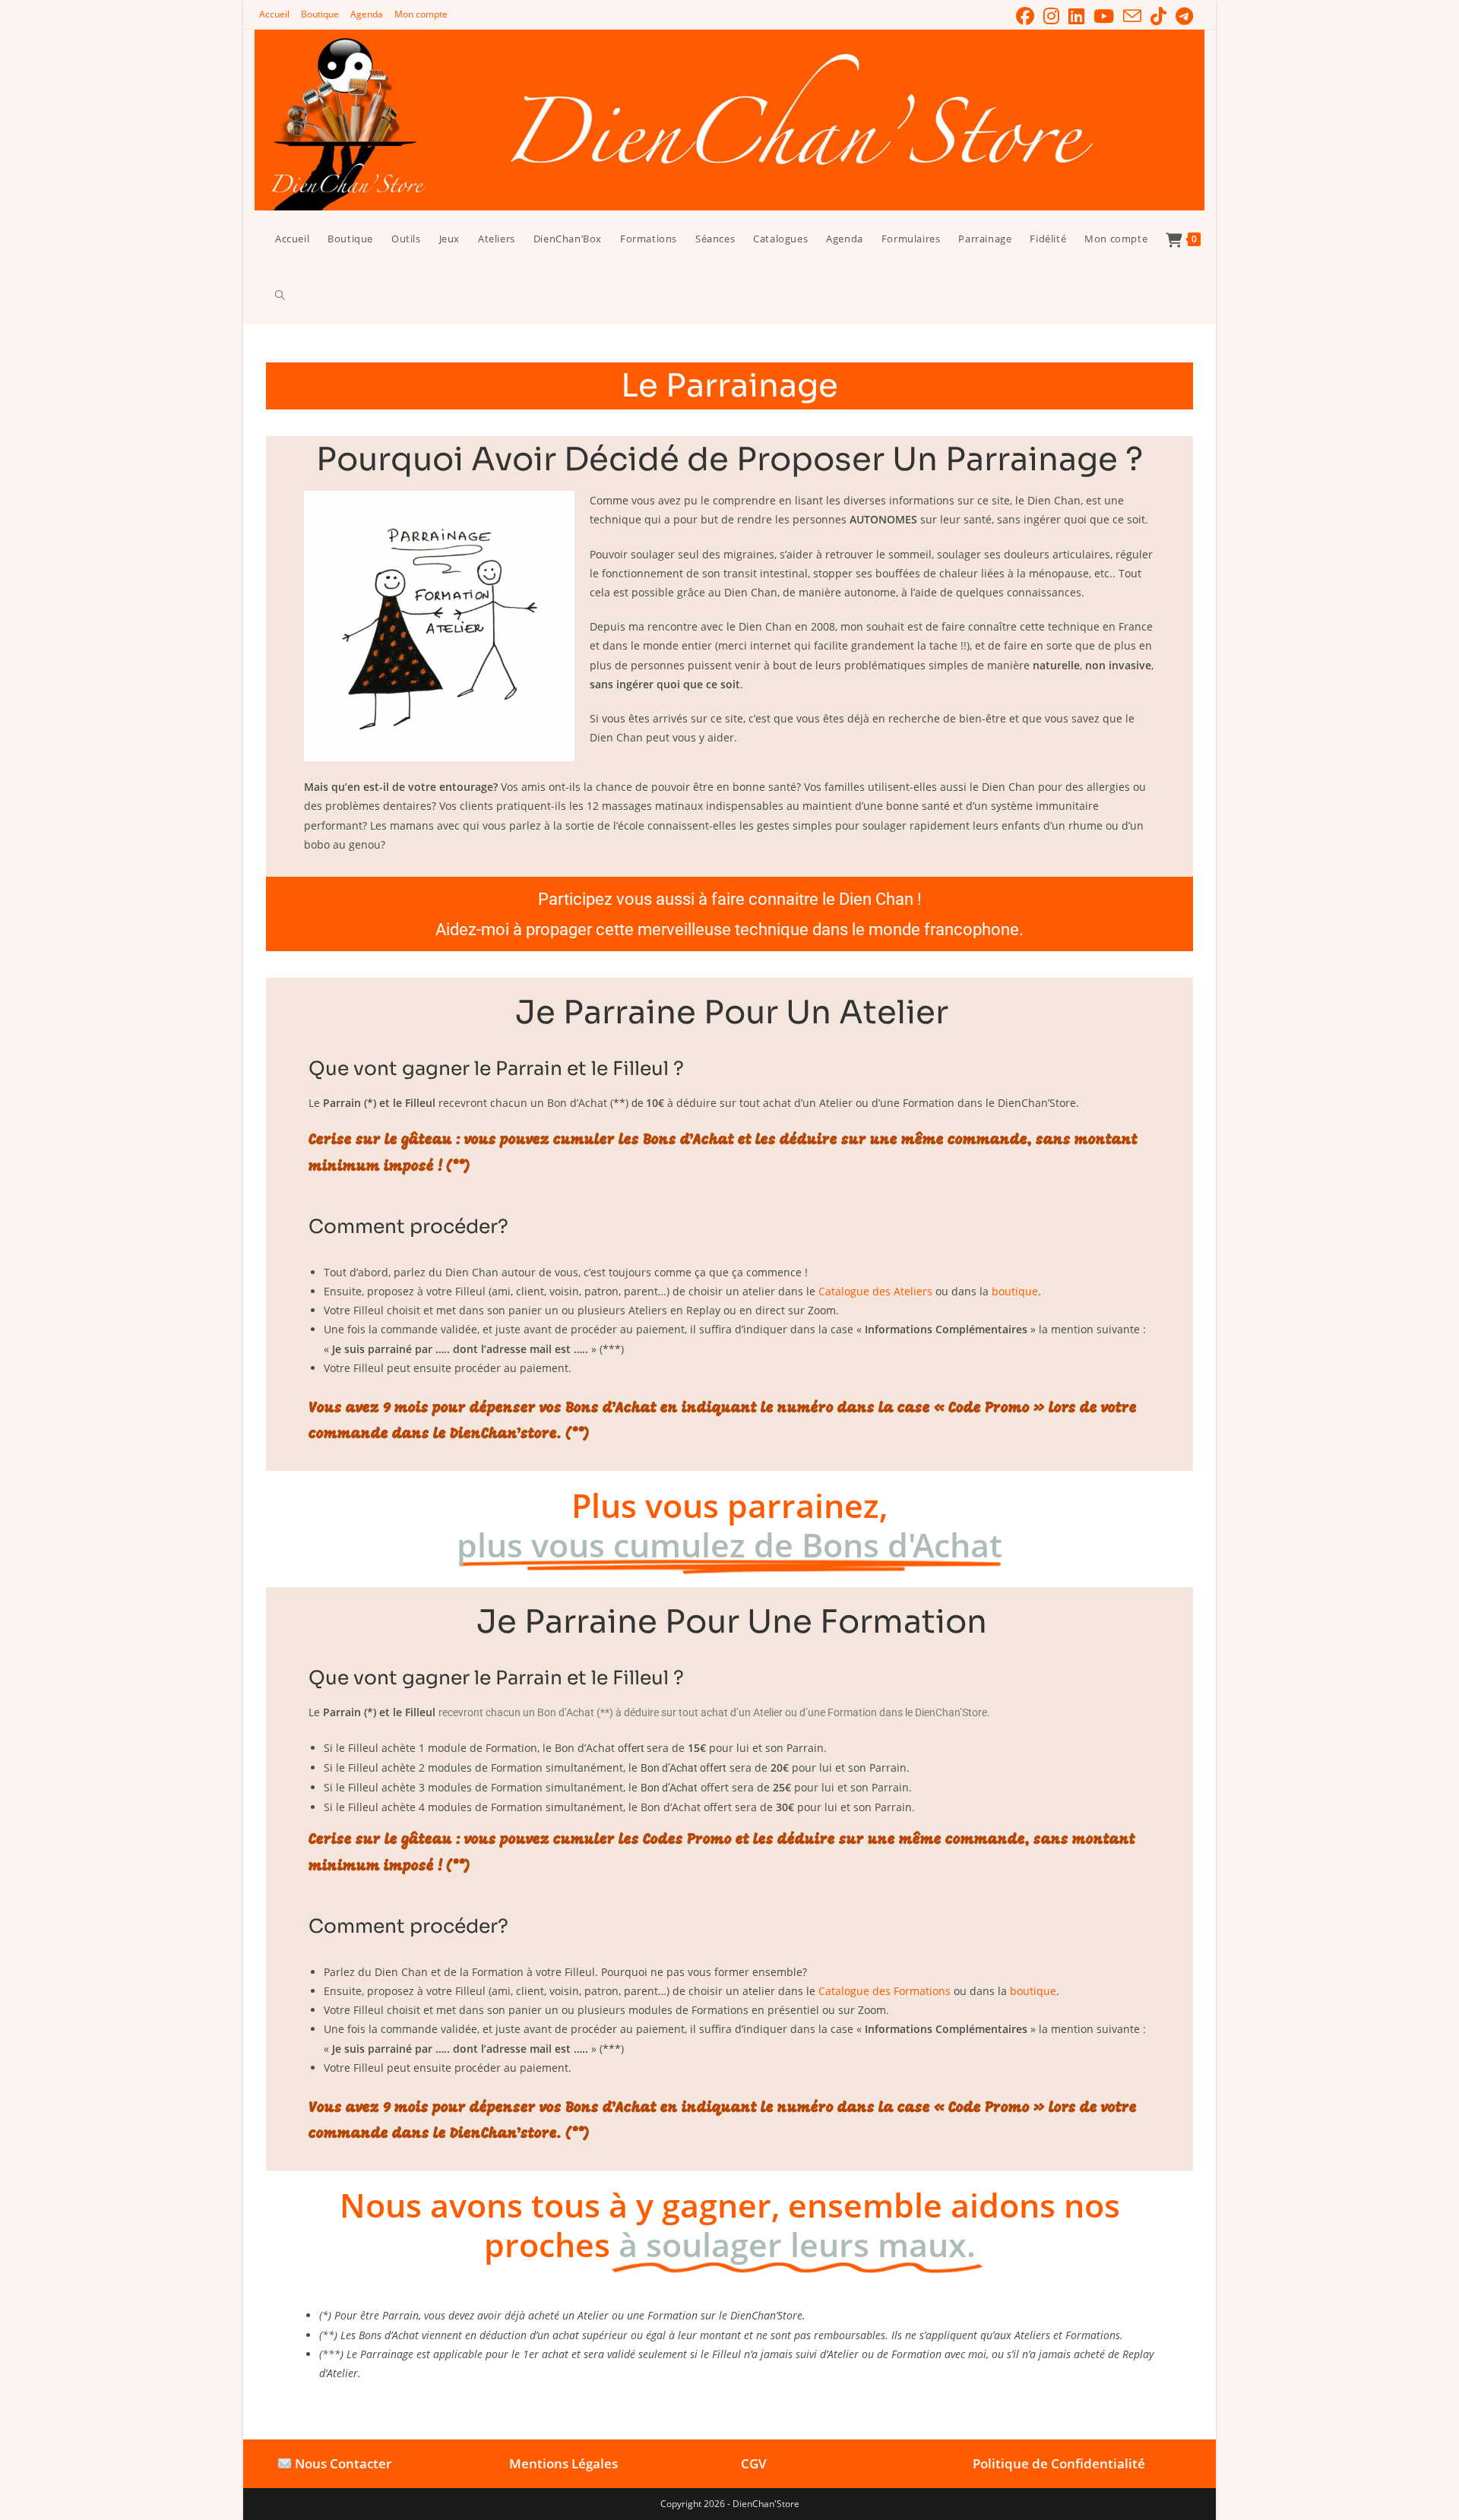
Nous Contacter (343, 2463)
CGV (754, 2463)
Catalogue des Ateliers (875, 1291)
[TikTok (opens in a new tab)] (1158, 16)
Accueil (274, 14)
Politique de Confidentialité (1059, 2463)
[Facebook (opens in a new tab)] (1025, 16)
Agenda (367, 14)
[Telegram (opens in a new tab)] (1182, 16)
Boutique (320, 14)
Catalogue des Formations (885, 1991)
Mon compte (421, 14)
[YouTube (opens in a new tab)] (1104, 16)
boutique (1015, 1291)
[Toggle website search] (280, 296)
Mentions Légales (563, 2463)
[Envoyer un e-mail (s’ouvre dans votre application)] (1132, 16)
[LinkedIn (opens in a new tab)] (1076, 16)
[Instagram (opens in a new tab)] (1051, 16)
